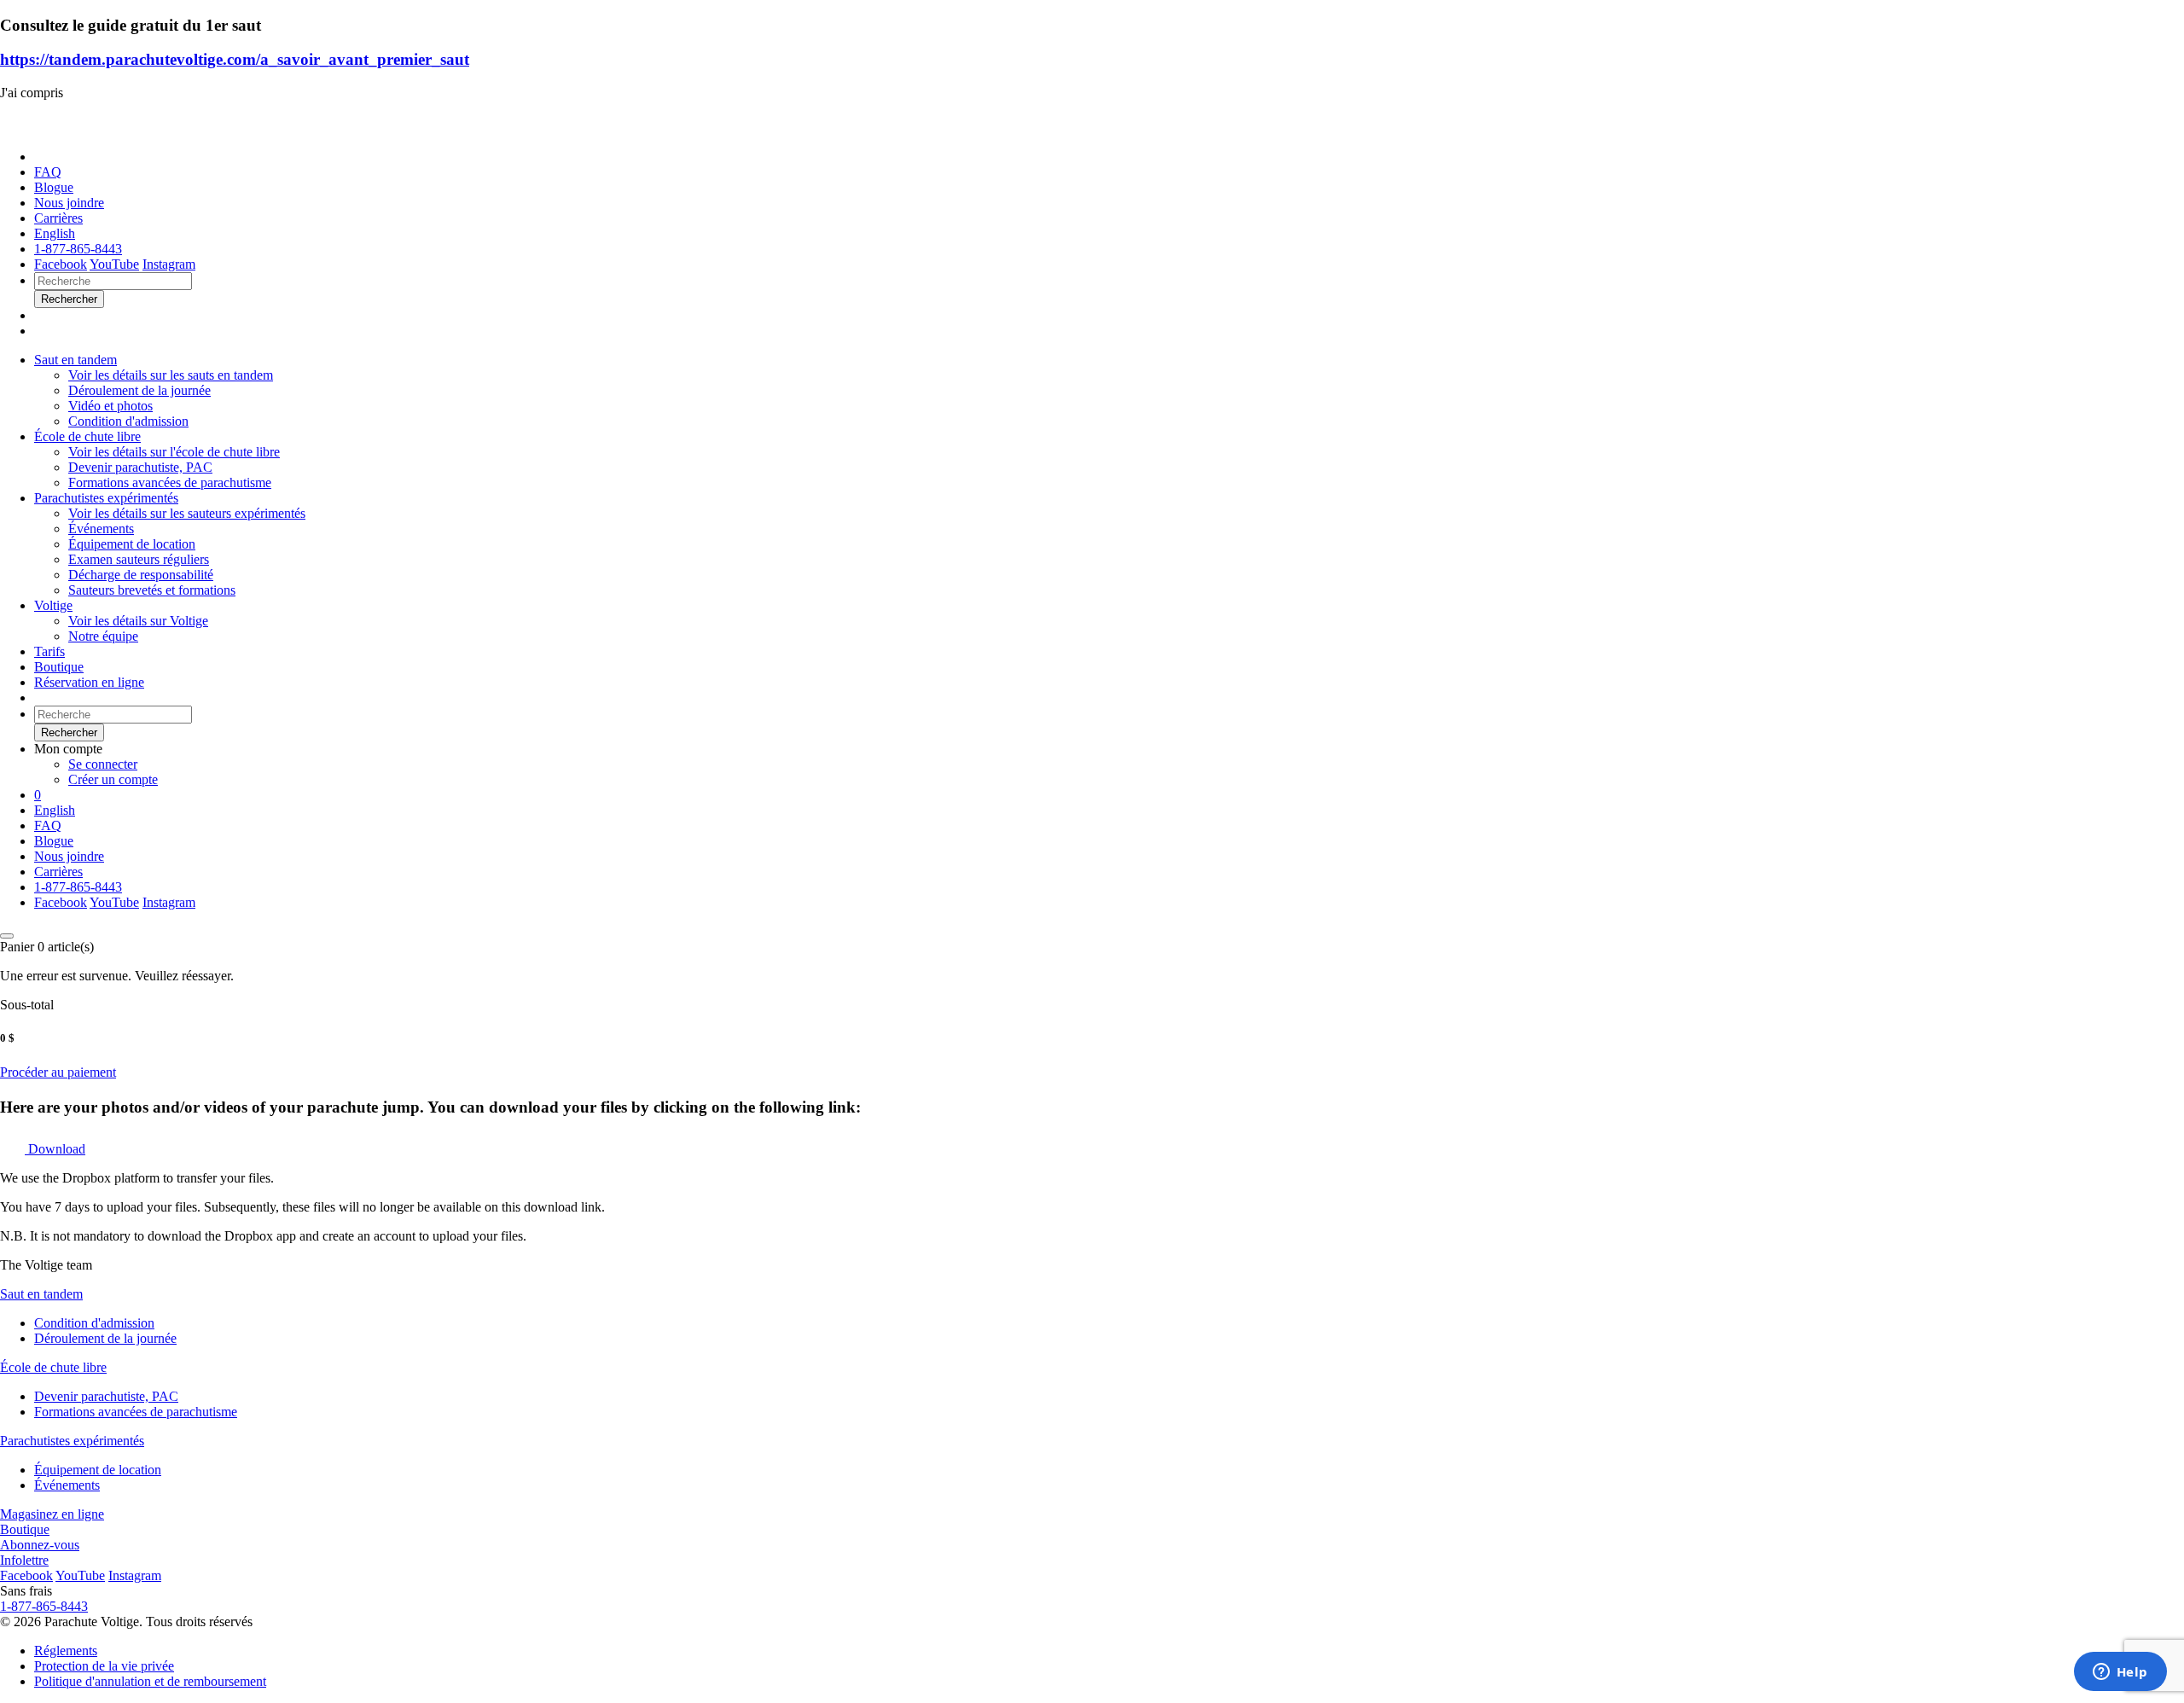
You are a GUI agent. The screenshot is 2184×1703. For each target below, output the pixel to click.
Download (55, 1149)
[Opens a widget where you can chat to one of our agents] (2120, 1673)
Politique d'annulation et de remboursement (150, 1681)
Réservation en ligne (89, 682)
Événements (67, 1485)
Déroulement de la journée (105, 1338)
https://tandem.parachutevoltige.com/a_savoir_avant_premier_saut (235, 59)
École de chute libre (87, 436)
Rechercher (69, 732)
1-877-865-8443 (78, 249)
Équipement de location (98, 1470)
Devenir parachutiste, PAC (106, 1396)
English (55, 233)
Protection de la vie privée (104, 1666)
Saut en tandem (76, 360)
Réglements (66, 1651)
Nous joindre (69, 203)
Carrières (58, 218)
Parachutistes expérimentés (106, 498)
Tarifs (49, 651)
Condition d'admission (94, 1323)
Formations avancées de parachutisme (136, 1412)
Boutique (59, 667)
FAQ (48, 172)
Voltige (53, 605)
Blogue (54, 187)
